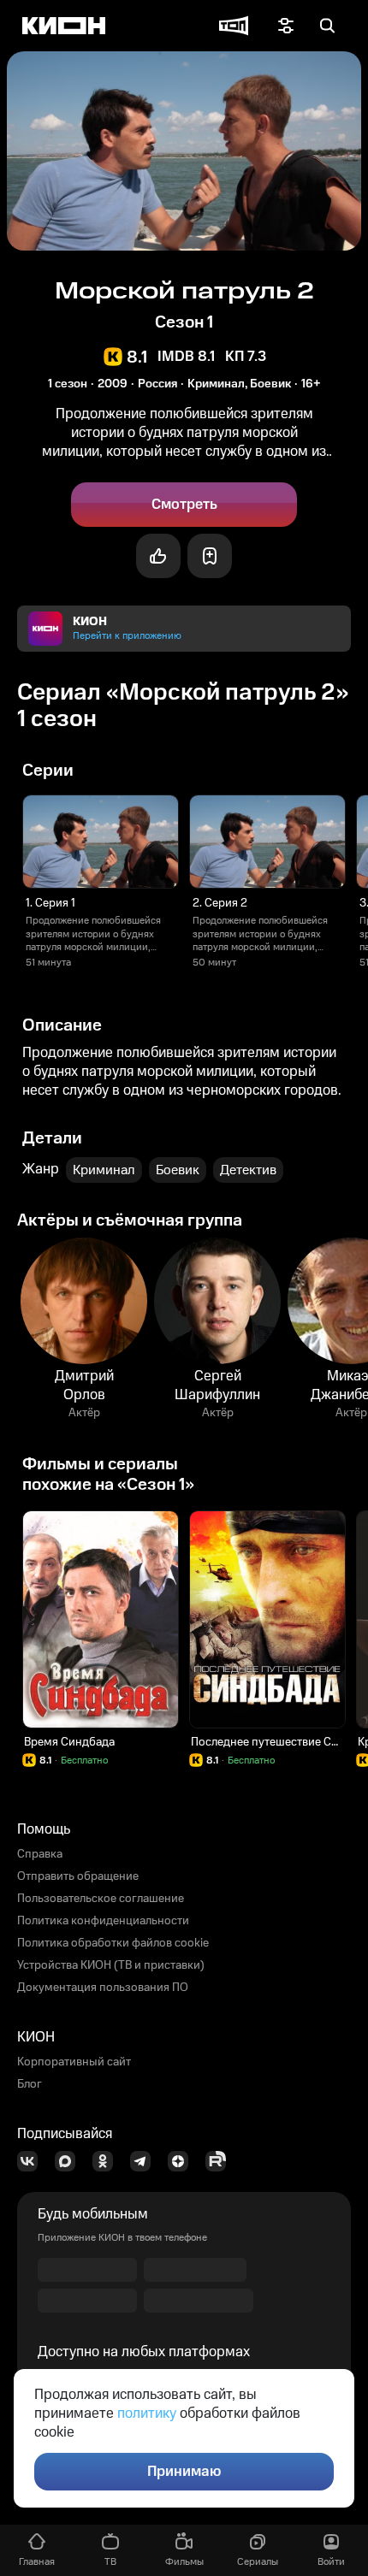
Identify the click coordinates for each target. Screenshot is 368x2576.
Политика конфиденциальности (103, 1921)
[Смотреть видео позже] (210, 556)
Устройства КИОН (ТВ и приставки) (111, 1965)
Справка (40, 1854)
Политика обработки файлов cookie (113, 1943)
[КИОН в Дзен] (183, 2161)
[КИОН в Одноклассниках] (108, 2161)
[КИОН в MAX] (70, 2161)
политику (147, 2414)
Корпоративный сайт (74, 2062)
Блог (30, 2084)
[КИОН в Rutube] (221, 2161)
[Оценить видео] (158, 556)
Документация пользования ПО (103, 1988)
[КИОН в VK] (33, 2161)
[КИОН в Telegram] (145, 2161)
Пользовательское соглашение (101, 1899)
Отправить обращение (78, 1876)
